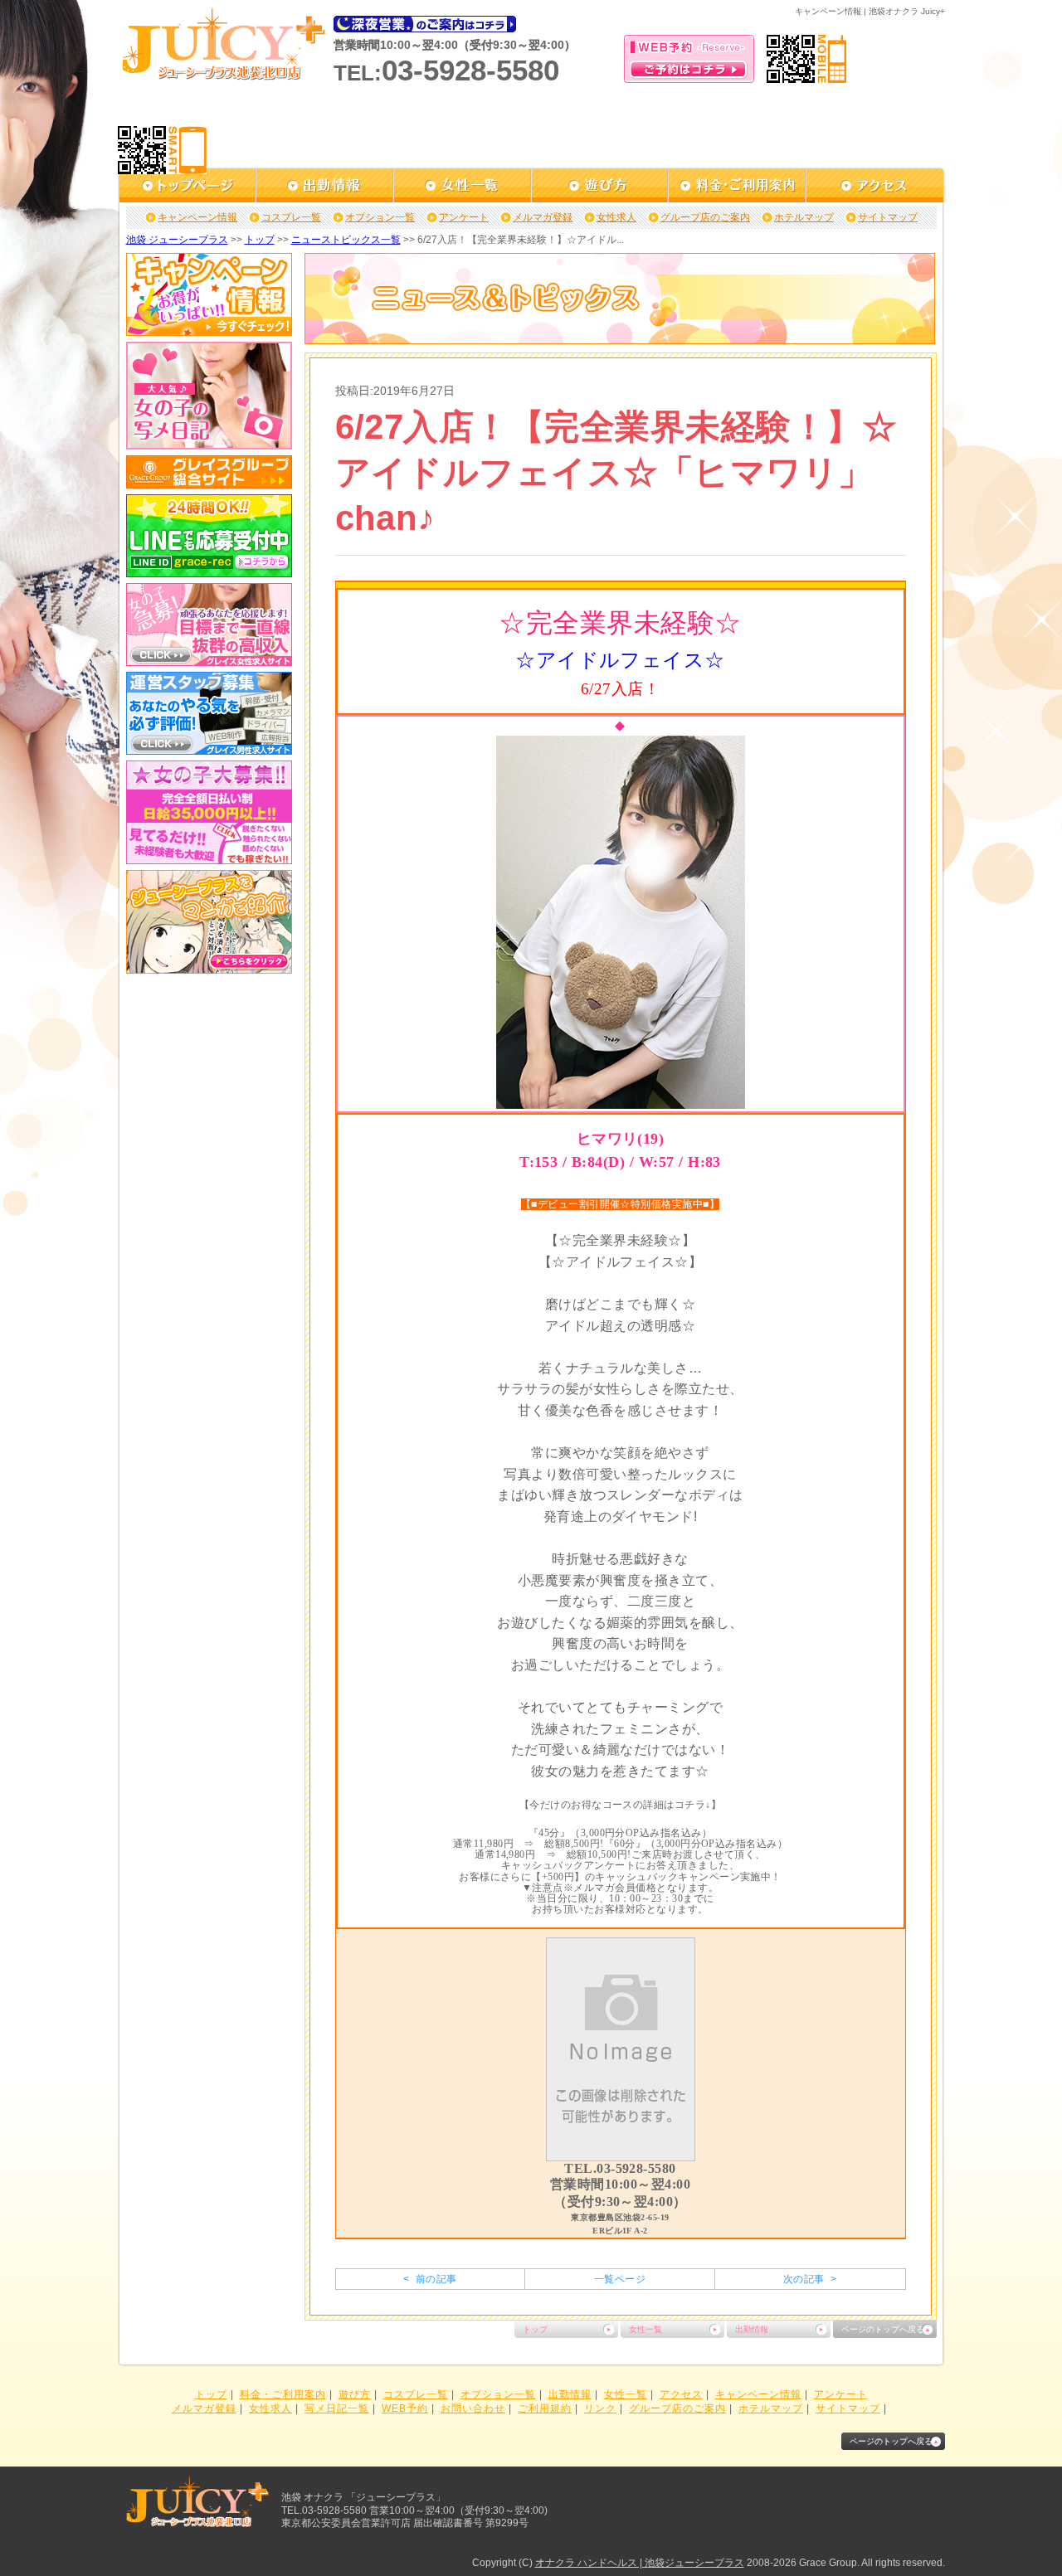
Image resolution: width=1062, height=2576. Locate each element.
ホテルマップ (804, 217)
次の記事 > (810, 2279)
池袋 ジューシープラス (177, 240)
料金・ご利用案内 (283, 2394)
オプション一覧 (380, 217)
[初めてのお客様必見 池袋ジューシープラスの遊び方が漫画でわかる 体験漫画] (209, 968)
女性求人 (616, 217)
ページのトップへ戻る (883, 2329)
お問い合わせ (473, 2408)
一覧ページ (620, 2279)
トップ (260, 240)
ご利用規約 (545, 2408)
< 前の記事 (430, 2279)
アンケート (464, 217)
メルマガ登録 (543, 217)
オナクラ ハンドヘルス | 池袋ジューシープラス (640, 2563)
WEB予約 (405, 2408)
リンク (600, 2408)
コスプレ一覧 (291, 217)
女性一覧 (645, 2329)
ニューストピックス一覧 (346, 240)
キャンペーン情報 (197, 217)
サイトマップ (888, 217)
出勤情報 (752, 2329)
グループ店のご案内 (705, 217)
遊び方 (355, 2394)
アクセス (681, 2394)
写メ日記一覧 (337, 2408)
